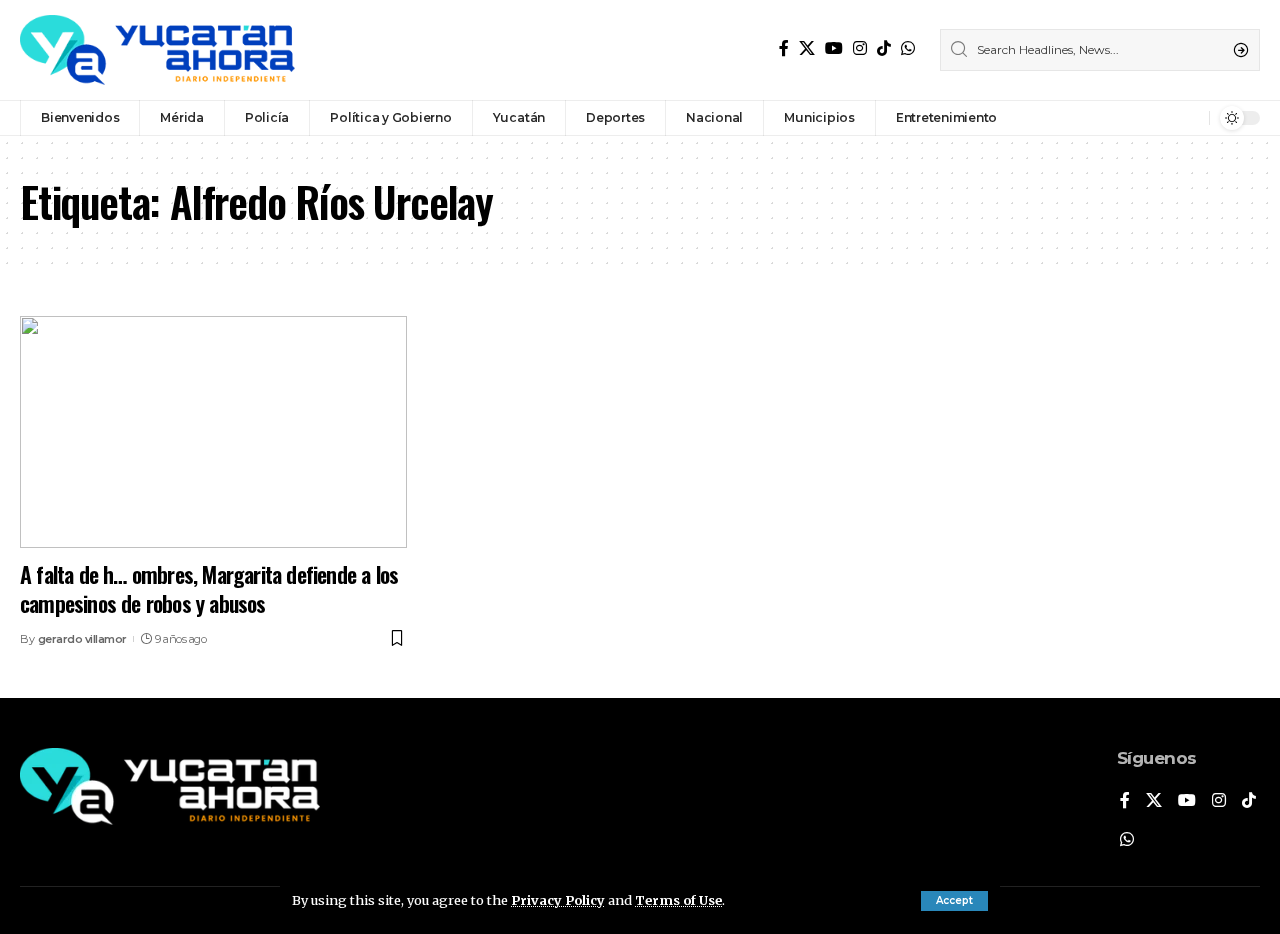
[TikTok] (884, 48)
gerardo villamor (82, 639)
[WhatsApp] (908, 48)
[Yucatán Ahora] (157, 50)
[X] (807, 48)
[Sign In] (1151, 118)
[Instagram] (860, 48)
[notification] (1189, 118)
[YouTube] (834, 48)
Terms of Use (678, 900)
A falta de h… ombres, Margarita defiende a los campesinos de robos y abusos (209, 588)
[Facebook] (784, 48)
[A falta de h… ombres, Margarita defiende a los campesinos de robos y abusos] (213, 432)
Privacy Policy (558, 900)
